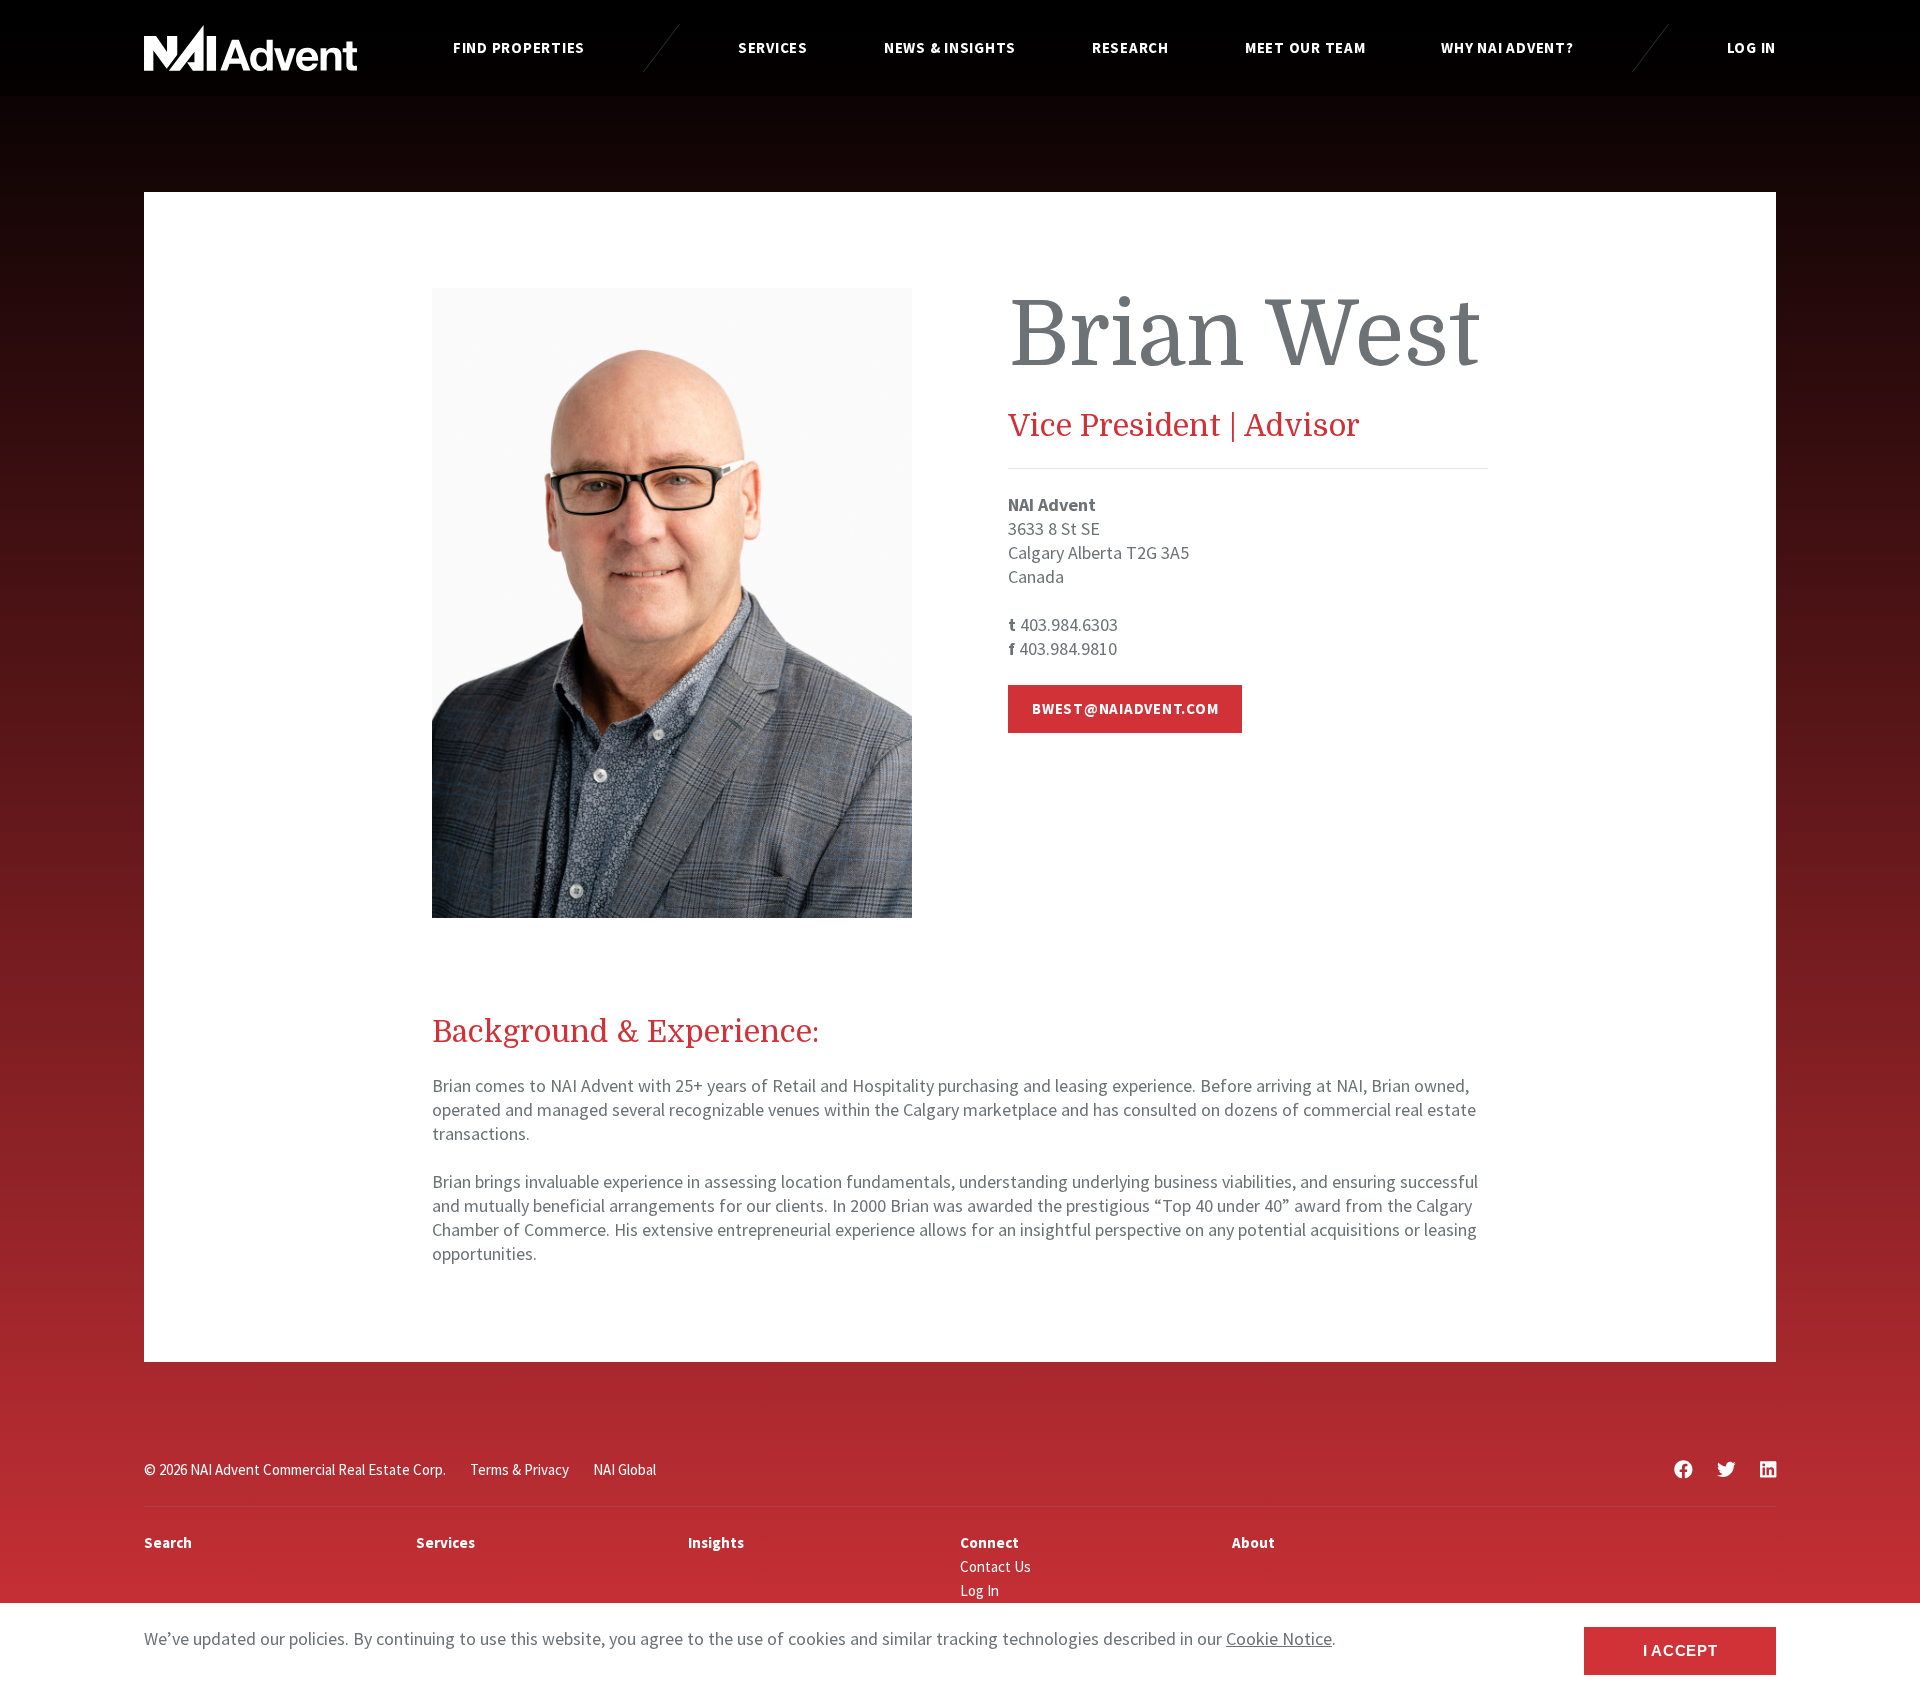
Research (1130, 47)
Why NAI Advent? (1507, 47)
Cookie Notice (1279, 1638)
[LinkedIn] (1768, 1469)
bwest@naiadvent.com (1125, 708)
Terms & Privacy (519, 1469)
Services (773, 47)
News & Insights (950, 47)
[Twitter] (1726, 1469)
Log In (1752, 47)
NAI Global (624, 1469)
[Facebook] (1683, 1469)
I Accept (1680, 1650)
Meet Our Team (1305, 47)
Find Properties (519, 47)
